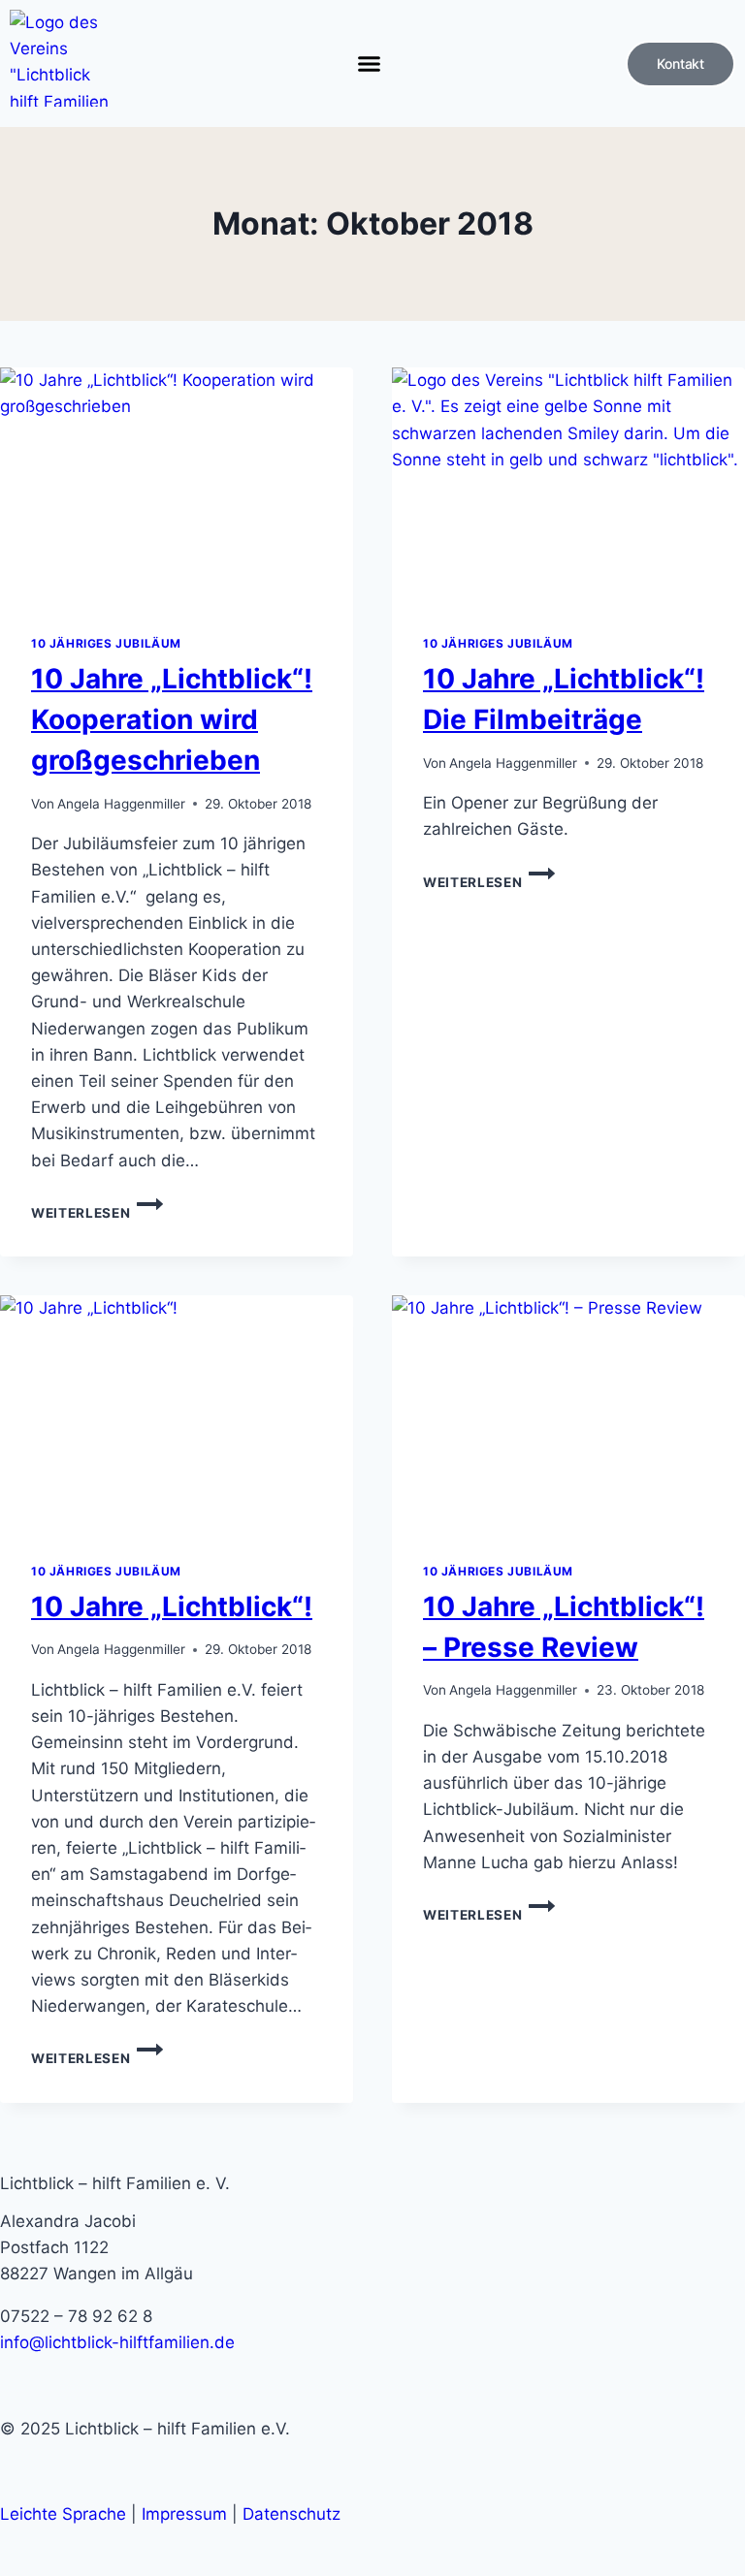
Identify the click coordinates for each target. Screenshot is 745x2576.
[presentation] (177, 485)
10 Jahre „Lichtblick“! (172, 1606)
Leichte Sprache (63, 2514)
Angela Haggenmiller (121, 804)
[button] (369, 64)
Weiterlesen (97, 1213)
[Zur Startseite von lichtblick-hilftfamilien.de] (61, 58)
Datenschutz (292, 2514)
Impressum (184, 2514)
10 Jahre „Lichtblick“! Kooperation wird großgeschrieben (172, 719)
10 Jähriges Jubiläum (106, 643)
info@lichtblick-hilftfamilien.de (117, 2342)
